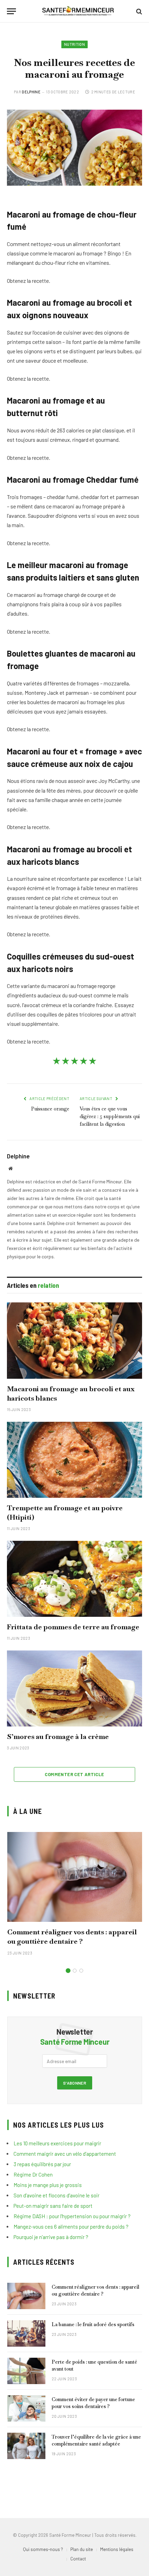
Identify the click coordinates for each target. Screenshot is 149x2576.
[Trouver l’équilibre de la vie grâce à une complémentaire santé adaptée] (26, 2446)
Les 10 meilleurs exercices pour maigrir (57, 2143)
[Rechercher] (138, 11)
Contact (78, 2559)
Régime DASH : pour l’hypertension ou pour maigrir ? (72, 2216)
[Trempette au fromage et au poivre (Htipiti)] (74, 1460)
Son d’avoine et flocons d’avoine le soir (56, 2195)
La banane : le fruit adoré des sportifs (93, 2324)
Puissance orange (50, 1109)
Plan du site (82, 2549)
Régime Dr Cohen (33, 2174)
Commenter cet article (74, 1774)
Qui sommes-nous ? (43, 2549)
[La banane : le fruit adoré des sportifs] (26, 2333)
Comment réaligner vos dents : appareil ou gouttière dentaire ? (72, 1937)
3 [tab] (81, 1971)
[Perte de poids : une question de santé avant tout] (26, 2371)
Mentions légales (117, 2549)
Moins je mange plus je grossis (48, 2185)
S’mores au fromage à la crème (58, 1737)
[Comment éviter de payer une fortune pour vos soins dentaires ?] (26, 2408)
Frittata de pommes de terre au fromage (73, 1627)
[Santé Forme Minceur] (78, 11)
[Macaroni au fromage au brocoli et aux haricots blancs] (74, 1340)
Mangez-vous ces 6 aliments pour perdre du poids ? (71, 2227)
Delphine (31, 92)
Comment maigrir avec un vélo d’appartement (65, 2154)
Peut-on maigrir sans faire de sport (53, 2206)
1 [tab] (68, 1971)
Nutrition (74, 44)
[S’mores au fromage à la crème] (74, 1688)
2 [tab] (75, 1971)
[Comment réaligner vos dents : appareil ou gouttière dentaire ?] (75, 1877)
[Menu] (11, 11)
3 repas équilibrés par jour (42, 2164)
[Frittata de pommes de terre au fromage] (74, 1579)
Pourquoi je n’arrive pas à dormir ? (51, 2237)
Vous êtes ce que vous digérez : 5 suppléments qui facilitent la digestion (110, 1116)
